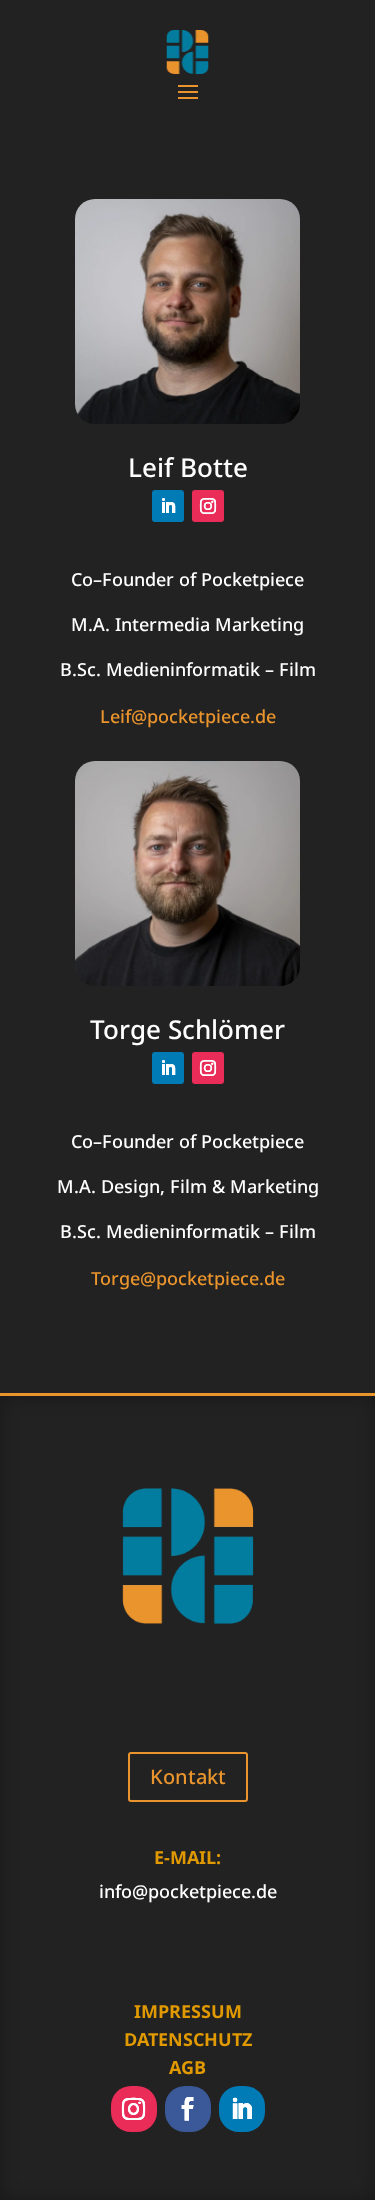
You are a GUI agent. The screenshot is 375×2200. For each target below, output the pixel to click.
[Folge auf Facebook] (188, 2109)
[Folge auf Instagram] (208, 506)
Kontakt (188, 1776)
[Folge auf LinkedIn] (168, 506)
